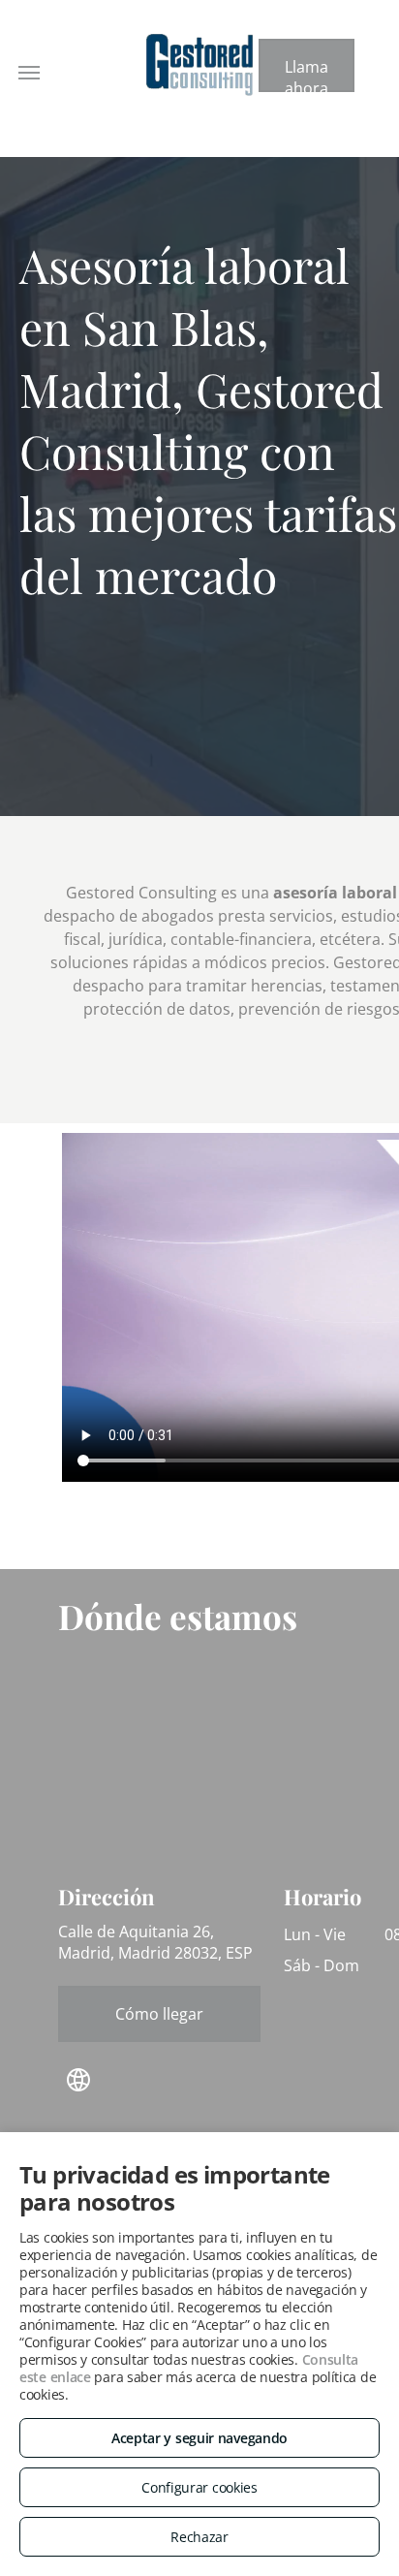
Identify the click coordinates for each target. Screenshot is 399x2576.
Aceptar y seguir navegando (199, 2438)
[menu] (29, 73)
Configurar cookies (199, 2487)
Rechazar (199, 2537)
